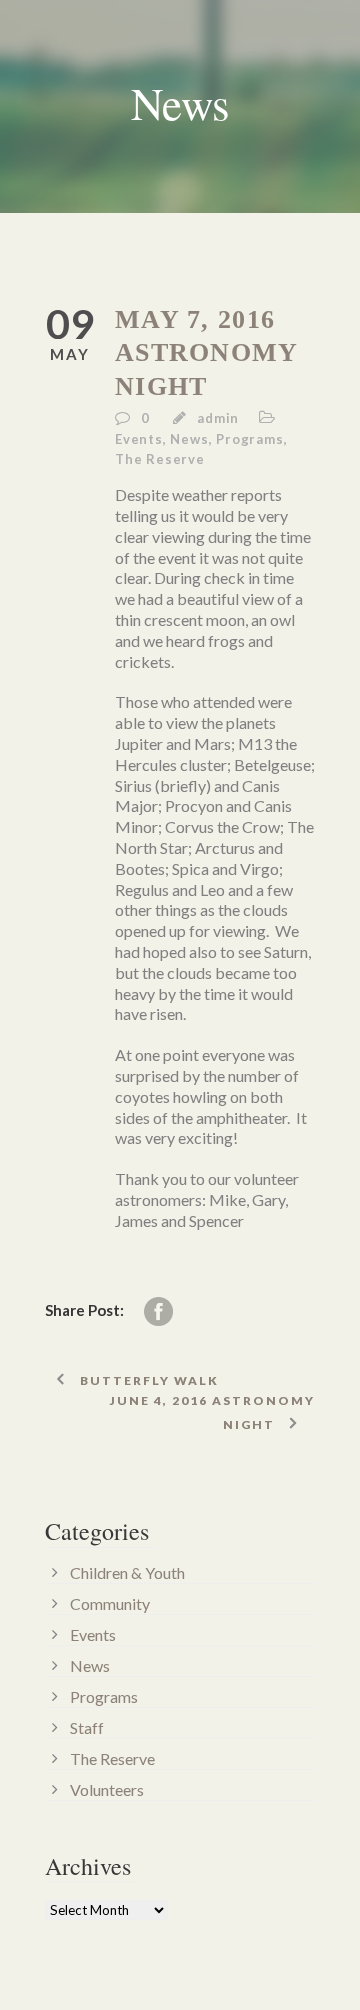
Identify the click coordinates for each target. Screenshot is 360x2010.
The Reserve (160, 459)
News (189, 439)
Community (110, 1603)
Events (139, 439)
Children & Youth (127, 1572)
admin (218, 418)
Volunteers (107, 1789)
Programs (249, 439)
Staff (87, 1727)
